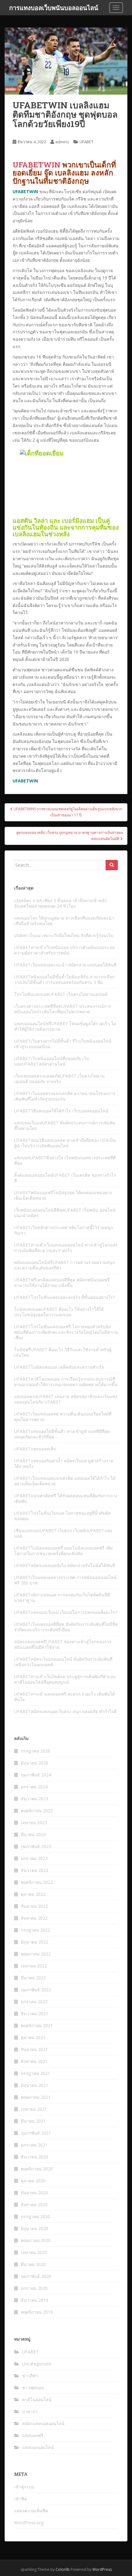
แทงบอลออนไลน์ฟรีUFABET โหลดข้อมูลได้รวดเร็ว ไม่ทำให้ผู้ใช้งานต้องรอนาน (65, 1026)
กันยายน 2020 (34, 2193)
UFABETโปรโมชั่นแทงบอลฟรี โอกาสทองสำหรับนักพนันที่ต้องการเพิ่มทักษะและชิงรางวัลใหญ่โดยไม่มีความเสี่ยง (66, 1332)
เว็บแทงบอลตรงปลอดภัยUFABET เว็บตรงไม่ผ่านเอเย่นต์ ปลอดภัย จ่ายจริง (59, 1079)
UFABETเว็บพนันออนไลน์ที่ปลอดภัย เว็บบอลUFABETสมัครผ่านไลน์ (52, 1061)
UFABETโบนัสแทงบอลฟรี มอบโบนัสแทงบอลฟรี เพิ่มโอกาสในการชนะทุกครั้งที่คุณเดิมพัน (63, 1551)
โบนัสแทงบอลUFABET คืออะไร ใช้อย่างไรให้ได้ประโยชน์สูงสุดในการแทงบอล (59, 1312)
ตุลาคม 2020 (33, 2181)
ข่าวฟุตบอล (33, 2388)
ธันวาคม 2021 (35, 2014)
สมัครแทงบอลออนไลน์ (43, 2423)
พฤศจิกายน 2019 (37, 2312)
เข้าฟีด (21, 2499)
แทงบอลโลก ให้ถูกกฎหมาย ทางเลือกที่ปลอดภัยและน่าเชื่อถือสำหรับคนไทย (64, 921)
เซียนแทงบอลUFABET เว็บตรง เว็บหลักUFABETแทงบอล (63, 1533)
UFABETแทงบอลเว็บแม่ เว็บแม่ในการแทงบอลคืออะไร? (66, 1612)
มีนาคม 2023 (33, 1834)
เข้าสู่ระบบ (24, 2487)
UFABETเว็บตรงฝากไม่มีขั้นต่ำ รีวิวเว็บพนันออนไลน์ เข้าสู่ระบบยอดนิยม (63, 1044)
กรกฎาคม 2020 (35, 2216)
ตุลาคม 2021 (33, 2037)
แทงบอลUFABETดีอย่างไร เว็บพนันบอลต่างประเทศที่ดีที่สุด (65, 1160)
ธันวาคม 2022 (35, 1870)
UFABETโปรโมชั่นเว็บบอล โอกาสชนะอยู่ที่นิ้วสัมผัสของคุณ (62, 1516)
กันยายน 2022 (34, 1906)
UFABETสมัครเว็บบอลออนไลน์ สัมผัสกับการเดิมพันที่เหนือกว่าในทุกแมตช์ (63, 1662)
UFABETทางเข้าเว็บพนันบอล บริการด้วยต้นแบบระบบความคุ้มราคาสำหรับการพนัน (64, 950)
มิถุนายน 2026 (35, 1763)
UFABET (86, 142)
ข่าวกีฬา (30, 2376)
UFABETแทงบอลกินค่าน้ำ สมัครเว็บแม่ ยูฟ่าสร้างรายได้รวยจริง (64, 1463)
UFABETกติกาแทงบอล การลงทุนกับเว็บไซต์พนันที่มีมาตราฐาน (62, 1597)
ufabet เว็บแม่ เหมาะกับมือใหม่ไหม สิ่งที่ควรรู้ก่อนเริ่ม (64, 935)
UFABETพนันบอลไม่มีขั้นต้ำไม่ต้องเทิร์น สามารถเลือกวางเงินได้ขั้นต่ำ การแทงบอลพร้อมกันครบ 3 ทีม (64, 979)
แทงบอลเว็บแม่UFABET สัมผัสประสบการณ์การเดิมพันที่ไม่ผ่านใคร (65, 1125)
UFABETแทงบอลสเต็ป (35, 1449)
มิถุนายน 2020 (35, 2228)
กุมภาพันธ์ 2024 (36, 1775)
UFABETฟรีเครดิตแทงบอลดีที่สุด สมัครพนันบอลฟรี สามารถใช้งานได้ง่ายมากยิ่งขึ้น (62, 1282)
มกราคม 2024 (34, 1787)
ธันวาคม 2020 (35, 2157)
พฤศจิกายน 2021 (37, 2025)
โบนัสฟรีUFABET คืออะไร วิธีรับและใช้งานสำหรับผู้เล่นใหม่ (63, 1352)
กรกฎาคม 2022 (35, 1930)
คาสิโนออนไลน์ (37, 2400)
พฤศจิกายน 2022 (37, 1882)
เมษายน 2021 (34, 2109)
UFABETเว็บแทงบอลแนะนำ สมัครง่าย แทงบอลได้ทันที (65, 965)
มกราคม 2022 (34, 2002)
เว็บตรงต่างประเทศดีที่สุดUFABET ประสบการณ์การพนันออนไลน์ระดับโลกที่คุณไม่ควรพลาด (63, 1009)
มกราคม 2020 (34, 2288)
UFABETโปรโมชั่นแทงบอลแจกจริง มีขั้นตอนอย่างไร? (64, 1297)
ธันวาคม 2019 (35, 2300)
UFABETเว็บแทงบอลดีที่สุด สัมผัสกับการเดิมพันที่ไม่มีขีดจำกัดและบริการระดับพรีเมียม (66, 1627)
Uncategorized (37, 2364)
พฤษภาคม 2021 (36, 2097)
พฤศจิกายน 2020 (37, 2169)
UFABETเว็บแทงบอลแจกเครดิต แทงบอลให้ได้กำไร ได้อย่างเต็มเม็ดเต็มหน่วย (65, 1481)
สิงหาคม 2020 (34, 2205)
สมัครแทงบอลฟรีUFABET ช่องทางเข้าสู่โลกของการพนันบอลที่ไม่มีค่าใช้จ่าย (63, 1644)
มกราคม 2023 (34, 1858)
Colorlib (63, 2569)
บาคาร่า (30, 2411)
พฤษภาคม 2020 (36, 2240)
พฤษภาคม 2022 (36, 1954)
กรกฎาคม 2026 (35, 1751)
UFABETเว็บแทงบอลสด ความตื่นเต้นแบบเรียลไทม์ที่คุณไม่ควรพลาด (63, 1417)
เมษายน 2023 (34, 1822)
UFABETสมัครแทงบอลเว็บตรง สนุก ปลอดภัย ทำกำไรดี (65, 1711)
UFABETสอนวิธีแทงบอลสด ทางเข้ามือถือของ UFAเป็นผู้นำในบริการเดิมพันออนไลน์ (65, 1143)
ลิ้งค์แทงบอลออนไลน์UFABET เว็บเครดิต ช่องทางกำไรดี (65, 1178)
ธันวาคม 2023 (35, 1799)
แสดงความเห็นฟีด (31, 2511)
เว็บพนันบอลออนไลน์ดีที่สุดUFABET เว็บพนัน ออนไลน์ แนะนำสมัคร (65, 1213)
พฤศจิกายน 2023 (37, 1811)
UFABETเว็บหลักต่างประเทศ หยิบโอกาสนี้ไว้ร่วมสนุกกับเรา (64, 1230)
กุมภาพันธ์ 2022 (36, 1990)
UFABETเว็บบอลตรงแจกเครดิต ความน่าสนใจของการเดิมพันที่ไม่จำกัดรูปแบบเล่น (65, 1096)
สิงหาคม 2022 (34, 1918)
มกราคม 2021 (34, 2145)
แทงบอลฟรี (33, 2435)
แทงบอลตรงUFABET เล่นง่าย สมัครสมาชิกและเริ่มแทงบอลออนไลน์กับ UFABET (66, 1399)
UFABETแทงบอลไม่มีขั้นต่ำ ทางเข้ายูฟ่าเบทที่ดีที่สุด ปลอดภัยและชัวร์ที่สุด (62, 1434)
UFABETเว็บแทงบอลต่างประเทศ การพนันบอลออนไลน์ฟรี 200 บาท (65, 1580)
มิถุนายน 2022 (35, 1942)
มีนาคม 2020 (33, 2264)
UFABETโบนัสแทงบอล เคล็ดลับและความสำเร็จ (59, 1367)
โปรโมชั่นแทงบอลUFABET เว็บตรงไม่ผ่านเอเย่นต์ (61, 994)
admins (62, 142)
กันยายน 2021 (34, 2049)
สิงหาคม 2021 (34, 2061)
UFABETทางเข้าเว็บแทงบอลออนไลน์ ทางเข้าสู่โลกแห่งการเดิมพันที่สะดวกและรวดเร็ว (66, 1248)
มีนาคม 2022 (33, 1978)
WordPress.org (29, 2523)
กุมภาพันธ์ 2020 (36, 2276)
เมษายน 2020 (34, 2252)
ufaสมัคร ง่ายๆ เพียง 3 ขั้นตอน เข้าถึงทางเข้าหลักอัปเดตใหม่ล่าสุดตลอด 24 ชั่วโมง (60, 903)
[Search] (112, 865)
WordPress (102, 2569)
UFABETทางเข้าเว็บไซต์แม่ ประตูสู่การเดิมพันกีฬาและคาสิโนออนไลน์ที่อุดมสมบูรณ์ (65, 1679)
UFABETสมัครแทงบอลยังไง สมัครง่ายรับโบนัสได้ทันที (64, 1565)
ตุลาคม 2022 (33, 1894)
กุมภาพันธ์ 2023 (36, 1846)
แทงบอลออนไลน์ (38, 2447)
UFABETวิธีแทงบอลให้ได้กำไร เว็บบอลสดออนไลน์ (61, 1111)
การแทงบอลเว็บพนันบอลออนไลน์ (54, 8)
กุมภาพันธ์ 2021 (36, 2133)
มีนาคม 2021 (33, 2121)
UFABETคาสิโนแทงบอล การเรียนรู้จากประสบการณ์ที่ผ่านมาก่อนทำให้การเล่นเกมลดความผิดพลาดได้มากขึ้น (66, 1382)
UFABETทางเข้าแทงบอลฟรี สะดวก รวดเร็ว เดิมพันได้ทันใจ (64, 1697)
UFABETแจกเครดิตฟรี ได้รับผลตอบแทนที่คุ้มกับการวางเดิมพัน (66, 1498)
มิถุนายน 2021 (35, 2085)
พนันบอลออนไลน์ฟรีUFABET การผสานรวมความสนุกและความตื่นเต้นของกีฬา (64, 1265)
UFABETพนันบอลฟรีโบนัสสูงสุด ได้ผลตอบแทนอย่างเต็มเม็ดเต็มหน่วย (63, 1195)
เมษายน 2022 (34, 1966)
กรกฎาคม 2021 (35, 2073)
